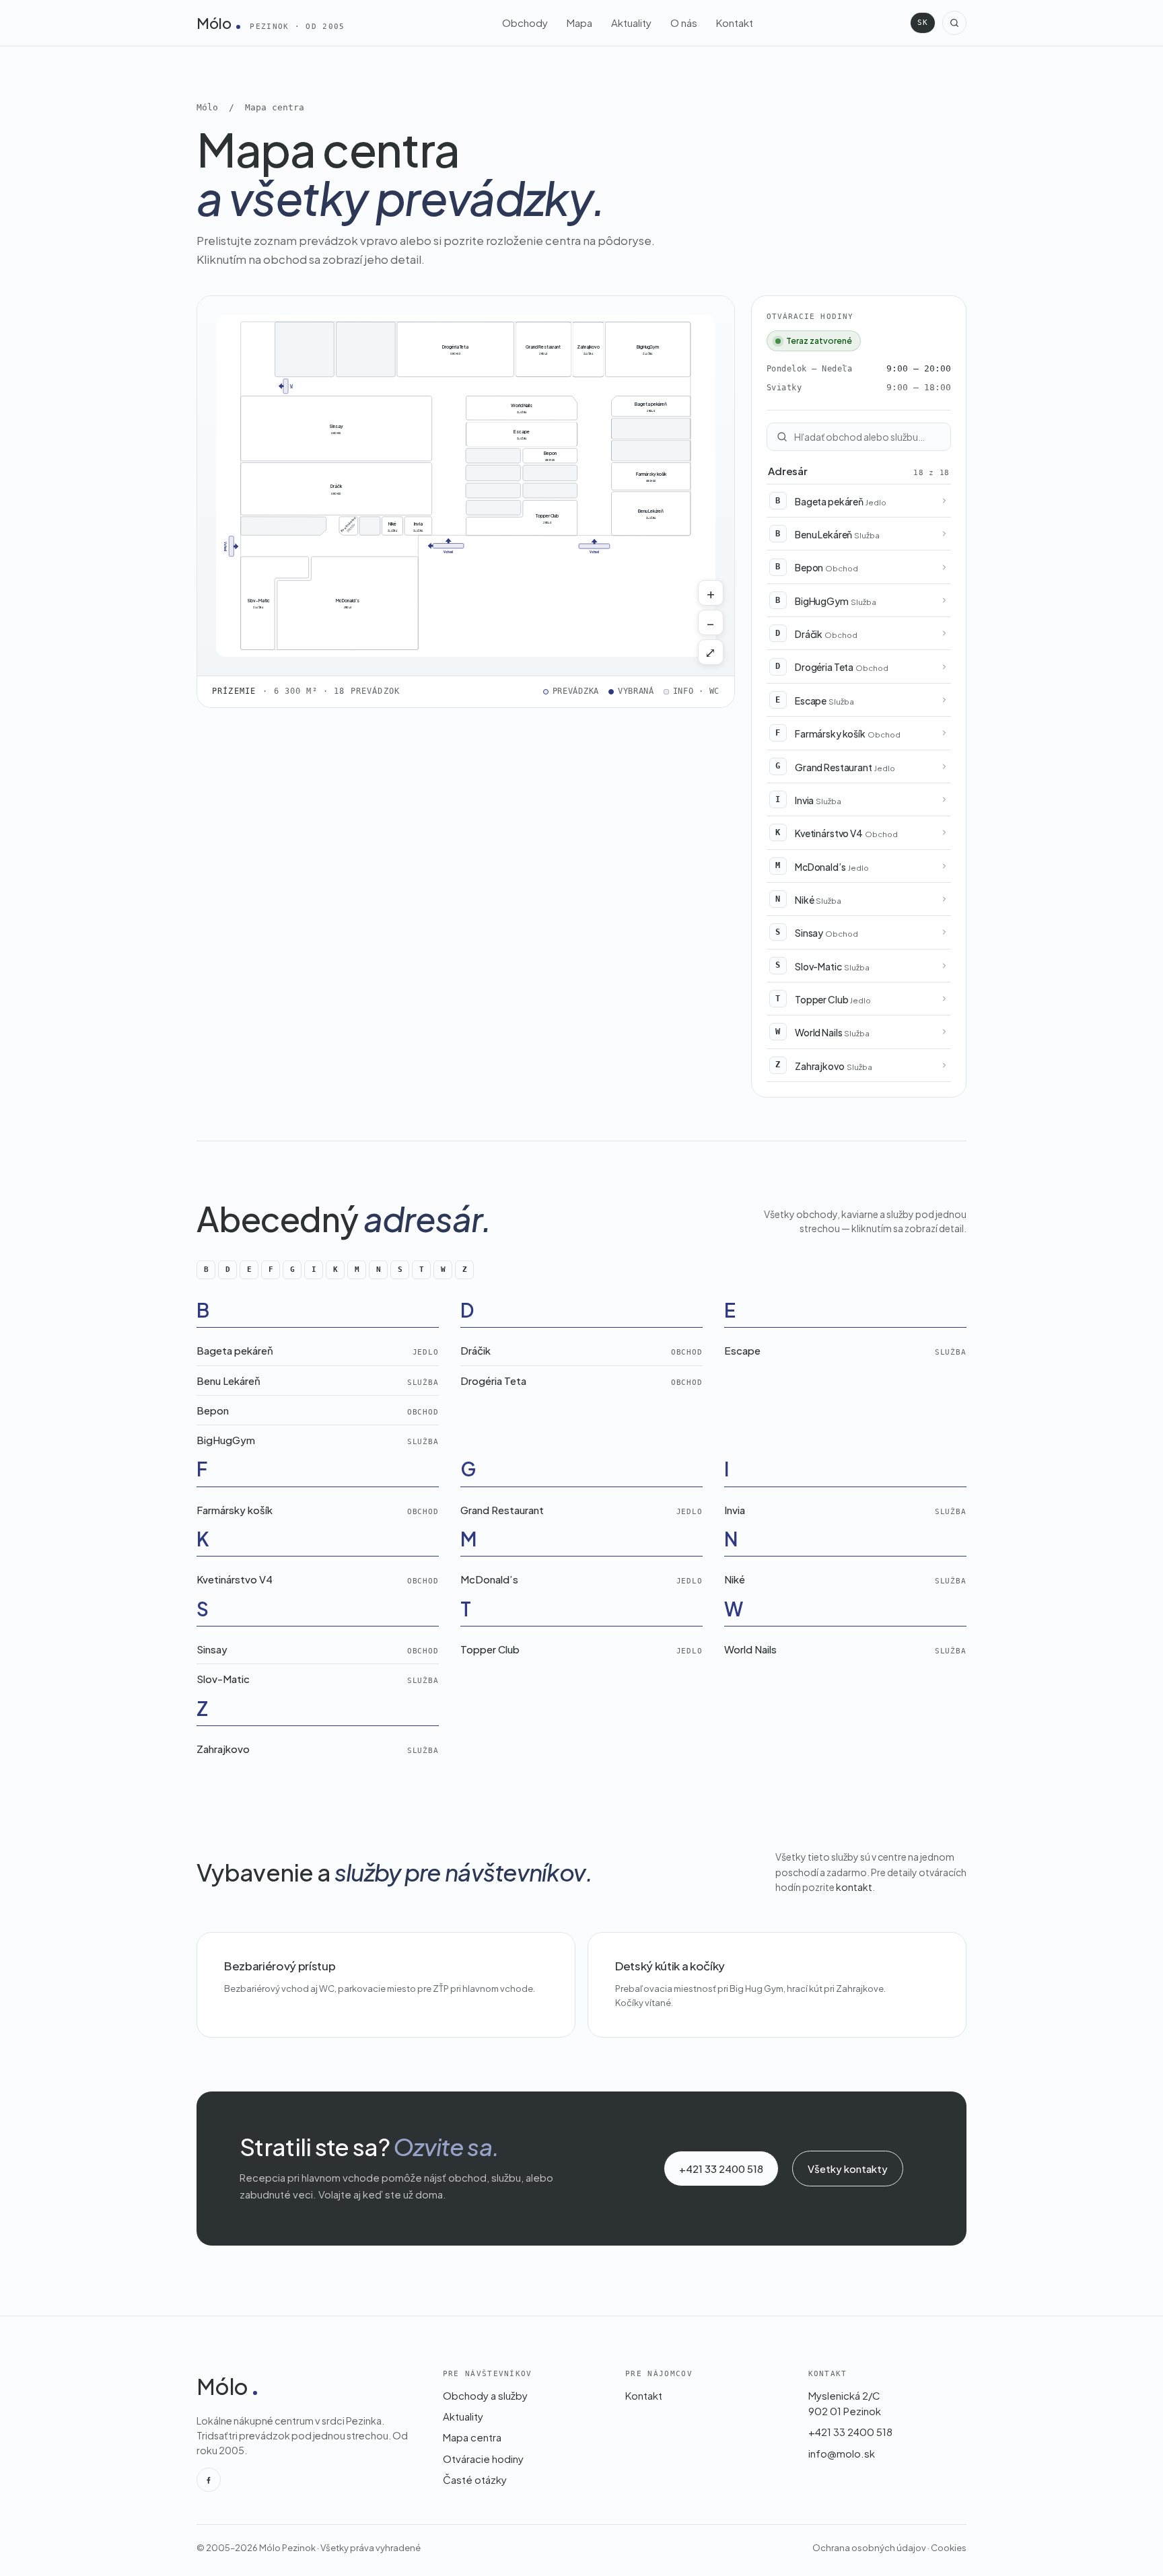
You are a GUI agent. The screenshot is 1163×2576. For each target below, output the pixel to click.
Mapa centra (472, 2437)
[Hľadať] (954, 23)
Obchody (525, 23)
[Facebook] (209, 2480)
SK (923, 23)
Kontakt (735, 23)
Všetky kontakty (848, 2169)
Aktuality (631, 23)
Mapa (579, 23)
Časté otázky (475, 2479)
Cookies (949, 2548)
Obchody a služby (485, 2395)
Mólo (271, 23)
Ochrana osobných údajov (869, 2548)
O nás (684, 23)
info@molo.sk (842, 2453)
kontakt (854, 1887)
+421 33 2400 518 (721, 2169)
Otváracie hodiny (483, 2459)
